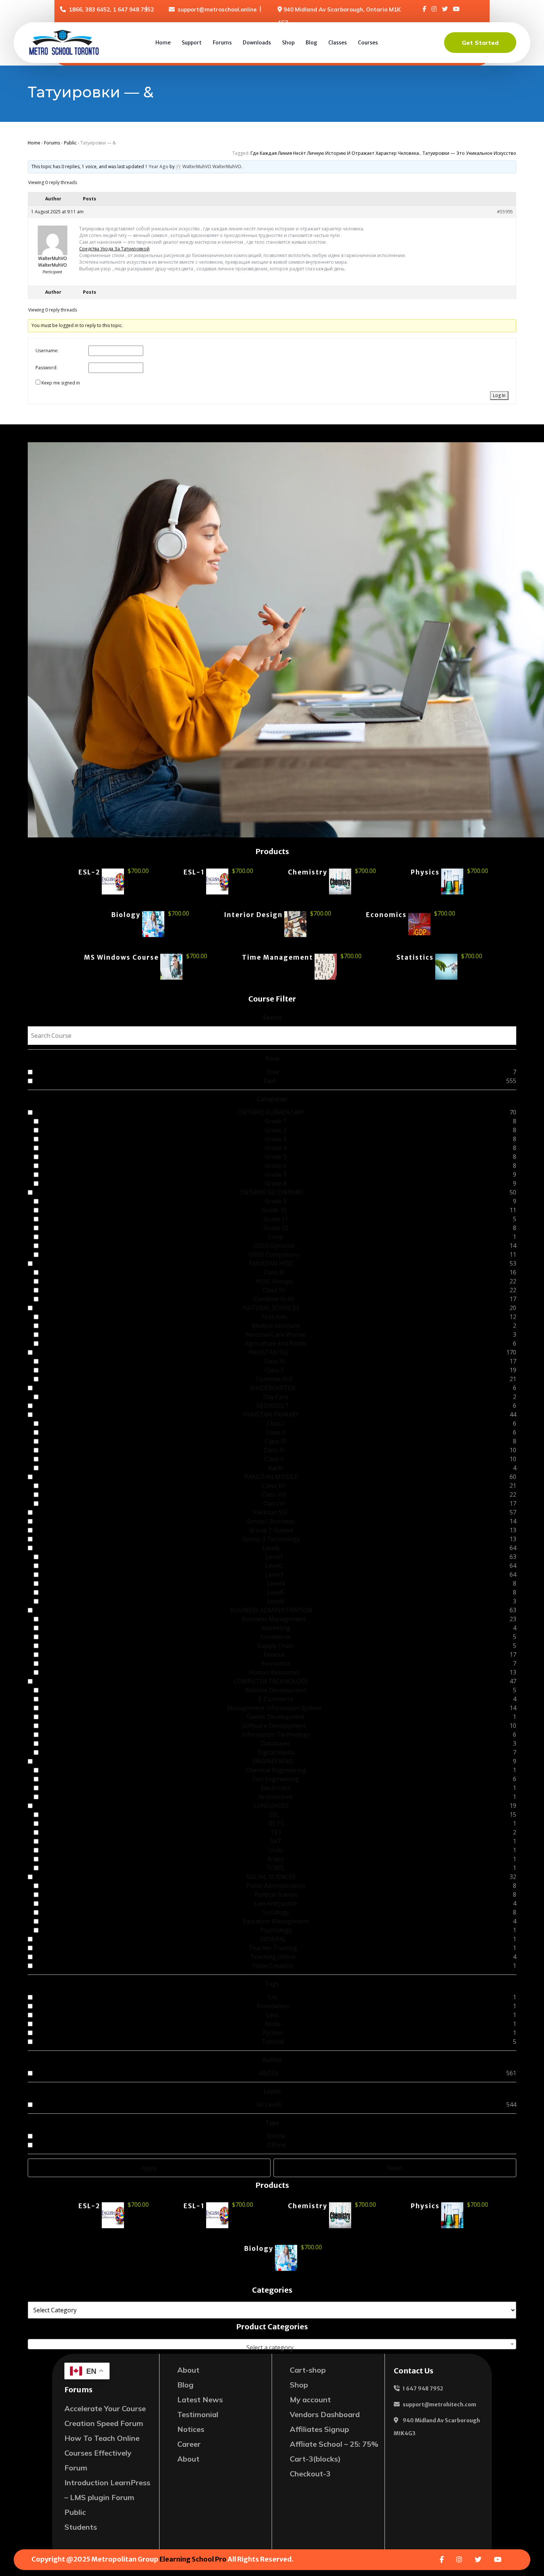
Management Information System (274, 1708)
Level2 (274, 1566)
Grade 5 (276, 1157)
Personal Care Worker (276, 1334)
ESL (274, 1814)
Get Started (480, 43)
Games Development (276, 1717)
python (273, 2033)
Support (192, 43)
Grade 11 (276, 1219)
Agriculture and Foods (276, 1343)
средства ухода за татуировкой (114, 249)
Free (273, 1072)
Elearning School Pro (193, 2559)
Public (70, 143)
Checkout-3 (310, 2474)
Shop (288, 43)
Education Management (276, 1921)
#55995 (505, 212)
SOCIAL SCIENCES (271, 1877)
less (273, 2015)
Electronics (276, 1788)
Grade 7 (276, 1174)
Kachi (276, 1468)
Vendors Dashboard (325, 2414)
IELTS (276, 1823)
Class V (274, 1459)
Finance (274, 1654)
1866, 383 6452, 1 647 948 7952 (111, 9)
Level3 (274, 1574)
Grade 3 (276, 1139)
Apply (149, 2168)
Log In (499, 395)
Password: (46, 368)
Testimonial (198, 2414)
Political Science (276, 1894)
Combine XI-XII (274, 1299)
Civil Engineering (276, 1779)
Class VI (274, 1503)
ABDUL (269, 2073)
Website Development (276, 1690)
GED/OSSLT (273, 1406)
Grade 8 (276, 1183)
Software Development (274, 1726)
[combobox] (272, 2344)
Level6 (276, 1601)
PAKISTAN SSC (269, 1352)
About (188, 2370)
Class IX (274, 1361)
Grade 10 (274, 1210)
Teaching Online (273, 1957)
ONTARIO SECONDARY (271, 1192)
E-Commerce (276, 1699)
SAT (276, 1841)
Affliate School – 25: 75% (334, 2444)
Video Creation (273, 1966)
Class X (274, 1370)
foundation (273, 2006)
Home (163, 43)
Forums (222, 43)
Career (189, 2444)
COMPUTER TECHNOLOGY (271, 1681)
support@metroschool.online (217, 9)
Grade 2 (276, 1130)
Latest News (200, 2400)
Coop (276, 1237)
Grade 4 (276, 1148)
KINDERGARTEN (273, 1388)
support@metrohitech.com (439, 2405)
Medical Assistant (276, 1326)
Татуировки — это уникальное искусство (469, 153)
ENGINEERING (273, 1761)
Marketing (276, 1628)
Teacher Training (273, 1948)
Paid (269, 1081)
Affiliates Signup (319, 2429)
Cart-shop (308, 2370)
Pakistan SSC (271, 1512)
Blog (311, 43)
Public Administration (276, 1886)
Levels (271, 1548)
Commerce (276, 1637)
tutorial (273, 2042)
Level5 (276, 1592)
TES (276, 1832)
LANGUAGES (271, 1806)
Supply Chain (276, 1646)
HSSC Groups (274, 1281)
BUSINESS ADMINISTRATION (271, 1610)
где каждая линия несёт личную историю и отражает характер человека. (335, 153)
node (273, 2024)
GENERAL (273, 1939)
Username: (47, 351)
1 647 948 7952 (423, 2389)
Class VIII (274, 1494)
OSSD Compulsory (274, 1254)
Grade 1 (276, 1121)
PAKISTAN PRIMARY (271, 1414)
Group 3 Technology (271, 1539)
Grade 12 (276, 1228)
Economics (276, 1663)
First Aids (274, 1317)
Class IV (274, 1450)
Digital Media (276, 1752)
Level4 (276, 1583)
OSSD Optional (274, 1246)
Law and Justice (276, 1903)
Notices (191, 2429)
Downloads (257, 43)
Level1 (274, 1557)
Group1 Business (271, 1521)
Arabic (276, 1859)
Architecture (276, 1797)
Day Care (276, 1397)
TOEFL (276, 1868)
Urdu (276, 1850)
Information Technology (276, 1734)
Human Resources (274, 1672)
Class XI (274, 1272)
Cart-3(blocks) (315, 2459)
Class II (276, 1432)
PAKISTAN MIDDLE (271, 1477)
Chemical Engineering (276, 1770)
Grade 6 (276, 1166)
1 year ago (157, 166)
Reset (395, 2168)
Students (81, 2527)
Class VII (274, 1486)
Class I (276, 1423)
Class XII (274, 1290)
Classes (338, 43)
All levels (270, 2105)
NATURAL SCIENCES (271, 1308)
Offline (276, 2145)
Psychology (276, 1930)
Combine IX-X (274, 1379)
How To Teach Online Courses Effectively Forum (102, 2453)
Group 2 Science (271, 1530)
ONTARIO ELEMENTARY (271, 1112)
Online (276, 2136)
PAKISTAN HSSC (271, 1263)
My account (310, 2400)
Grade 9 (276, 1201)
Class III (276, 1441)
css (273, 1997)
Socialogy (276, 1912)
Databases (276, 1743)
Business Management (274, 1619)
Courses (368, 43)
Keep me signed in (61, 383)
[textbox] (272, 2347)
